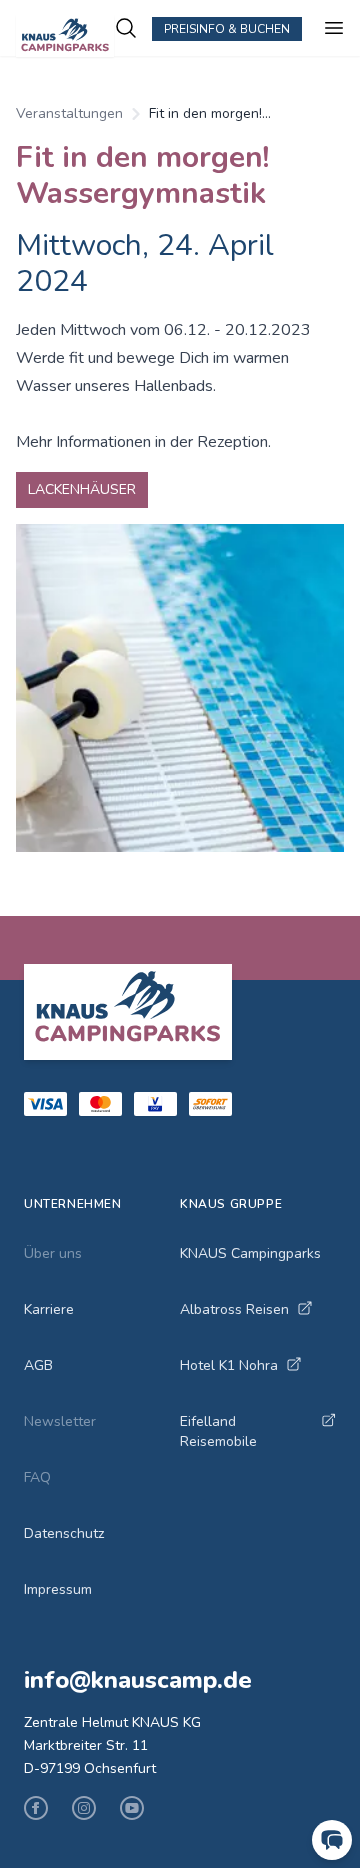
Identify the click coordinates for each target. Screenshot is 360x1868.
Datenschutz (64, 1533)
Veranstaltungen (69, 113)
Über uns (53, 1253)
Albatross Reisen (234, 1309)
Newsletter (60, 1421)
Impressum (58, 1589)
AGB (38, 1365)
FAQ (37, 1477)
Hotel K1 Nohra (229, 1365)
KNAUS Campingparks (250, 1253)
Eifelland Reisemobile (218, 1431)
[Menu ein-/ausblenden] (334, 28)
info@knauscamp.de (138, 1680)
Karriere (49, 1309)
